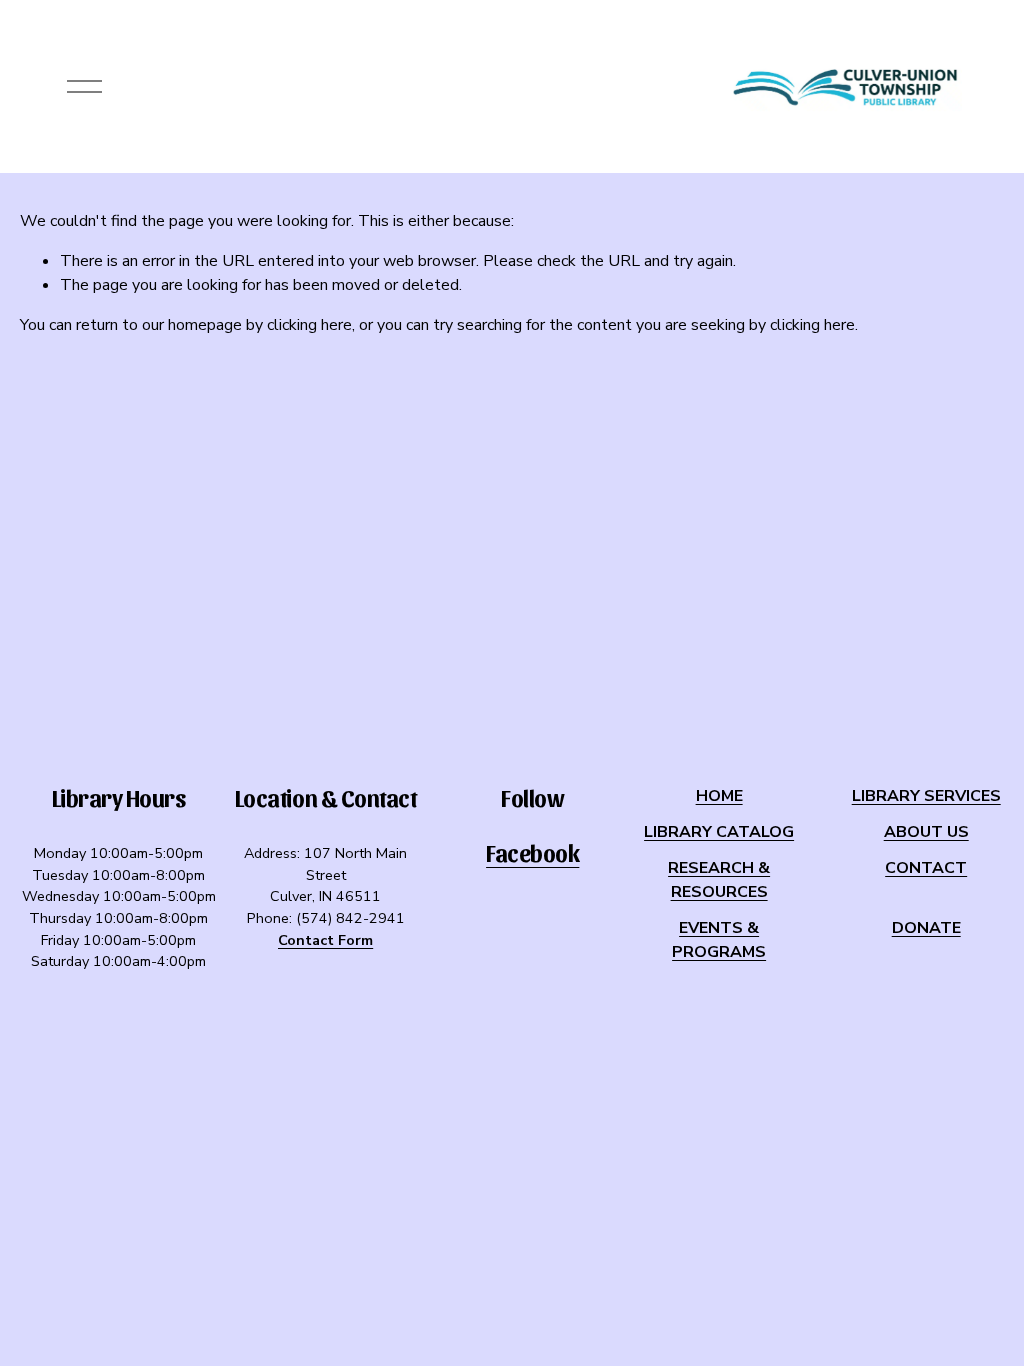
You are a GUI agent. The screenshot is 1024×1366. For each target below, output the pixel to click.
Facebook (532, 852)
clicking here (309, 325)
